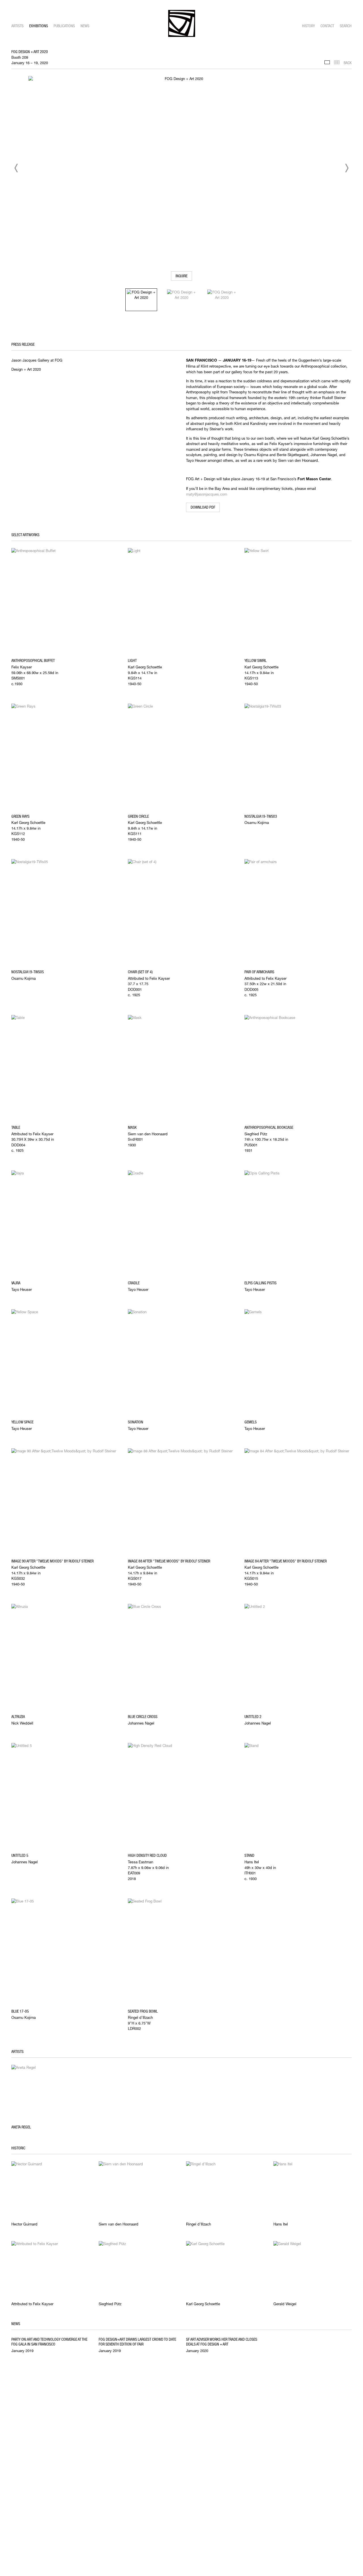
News (85, 26)
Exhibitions (39, 26)
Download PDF (203, 507)
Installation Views (327, 62)
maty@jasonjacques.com (207, 494)
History (308, 26)
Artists (17, 26)
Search (346, 26)
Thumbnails (337, 62)
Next (347, 168)
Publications (64, 26)
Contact (327, 26)
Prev (16, 168)
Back (348, 63)
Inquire (181, 276)
